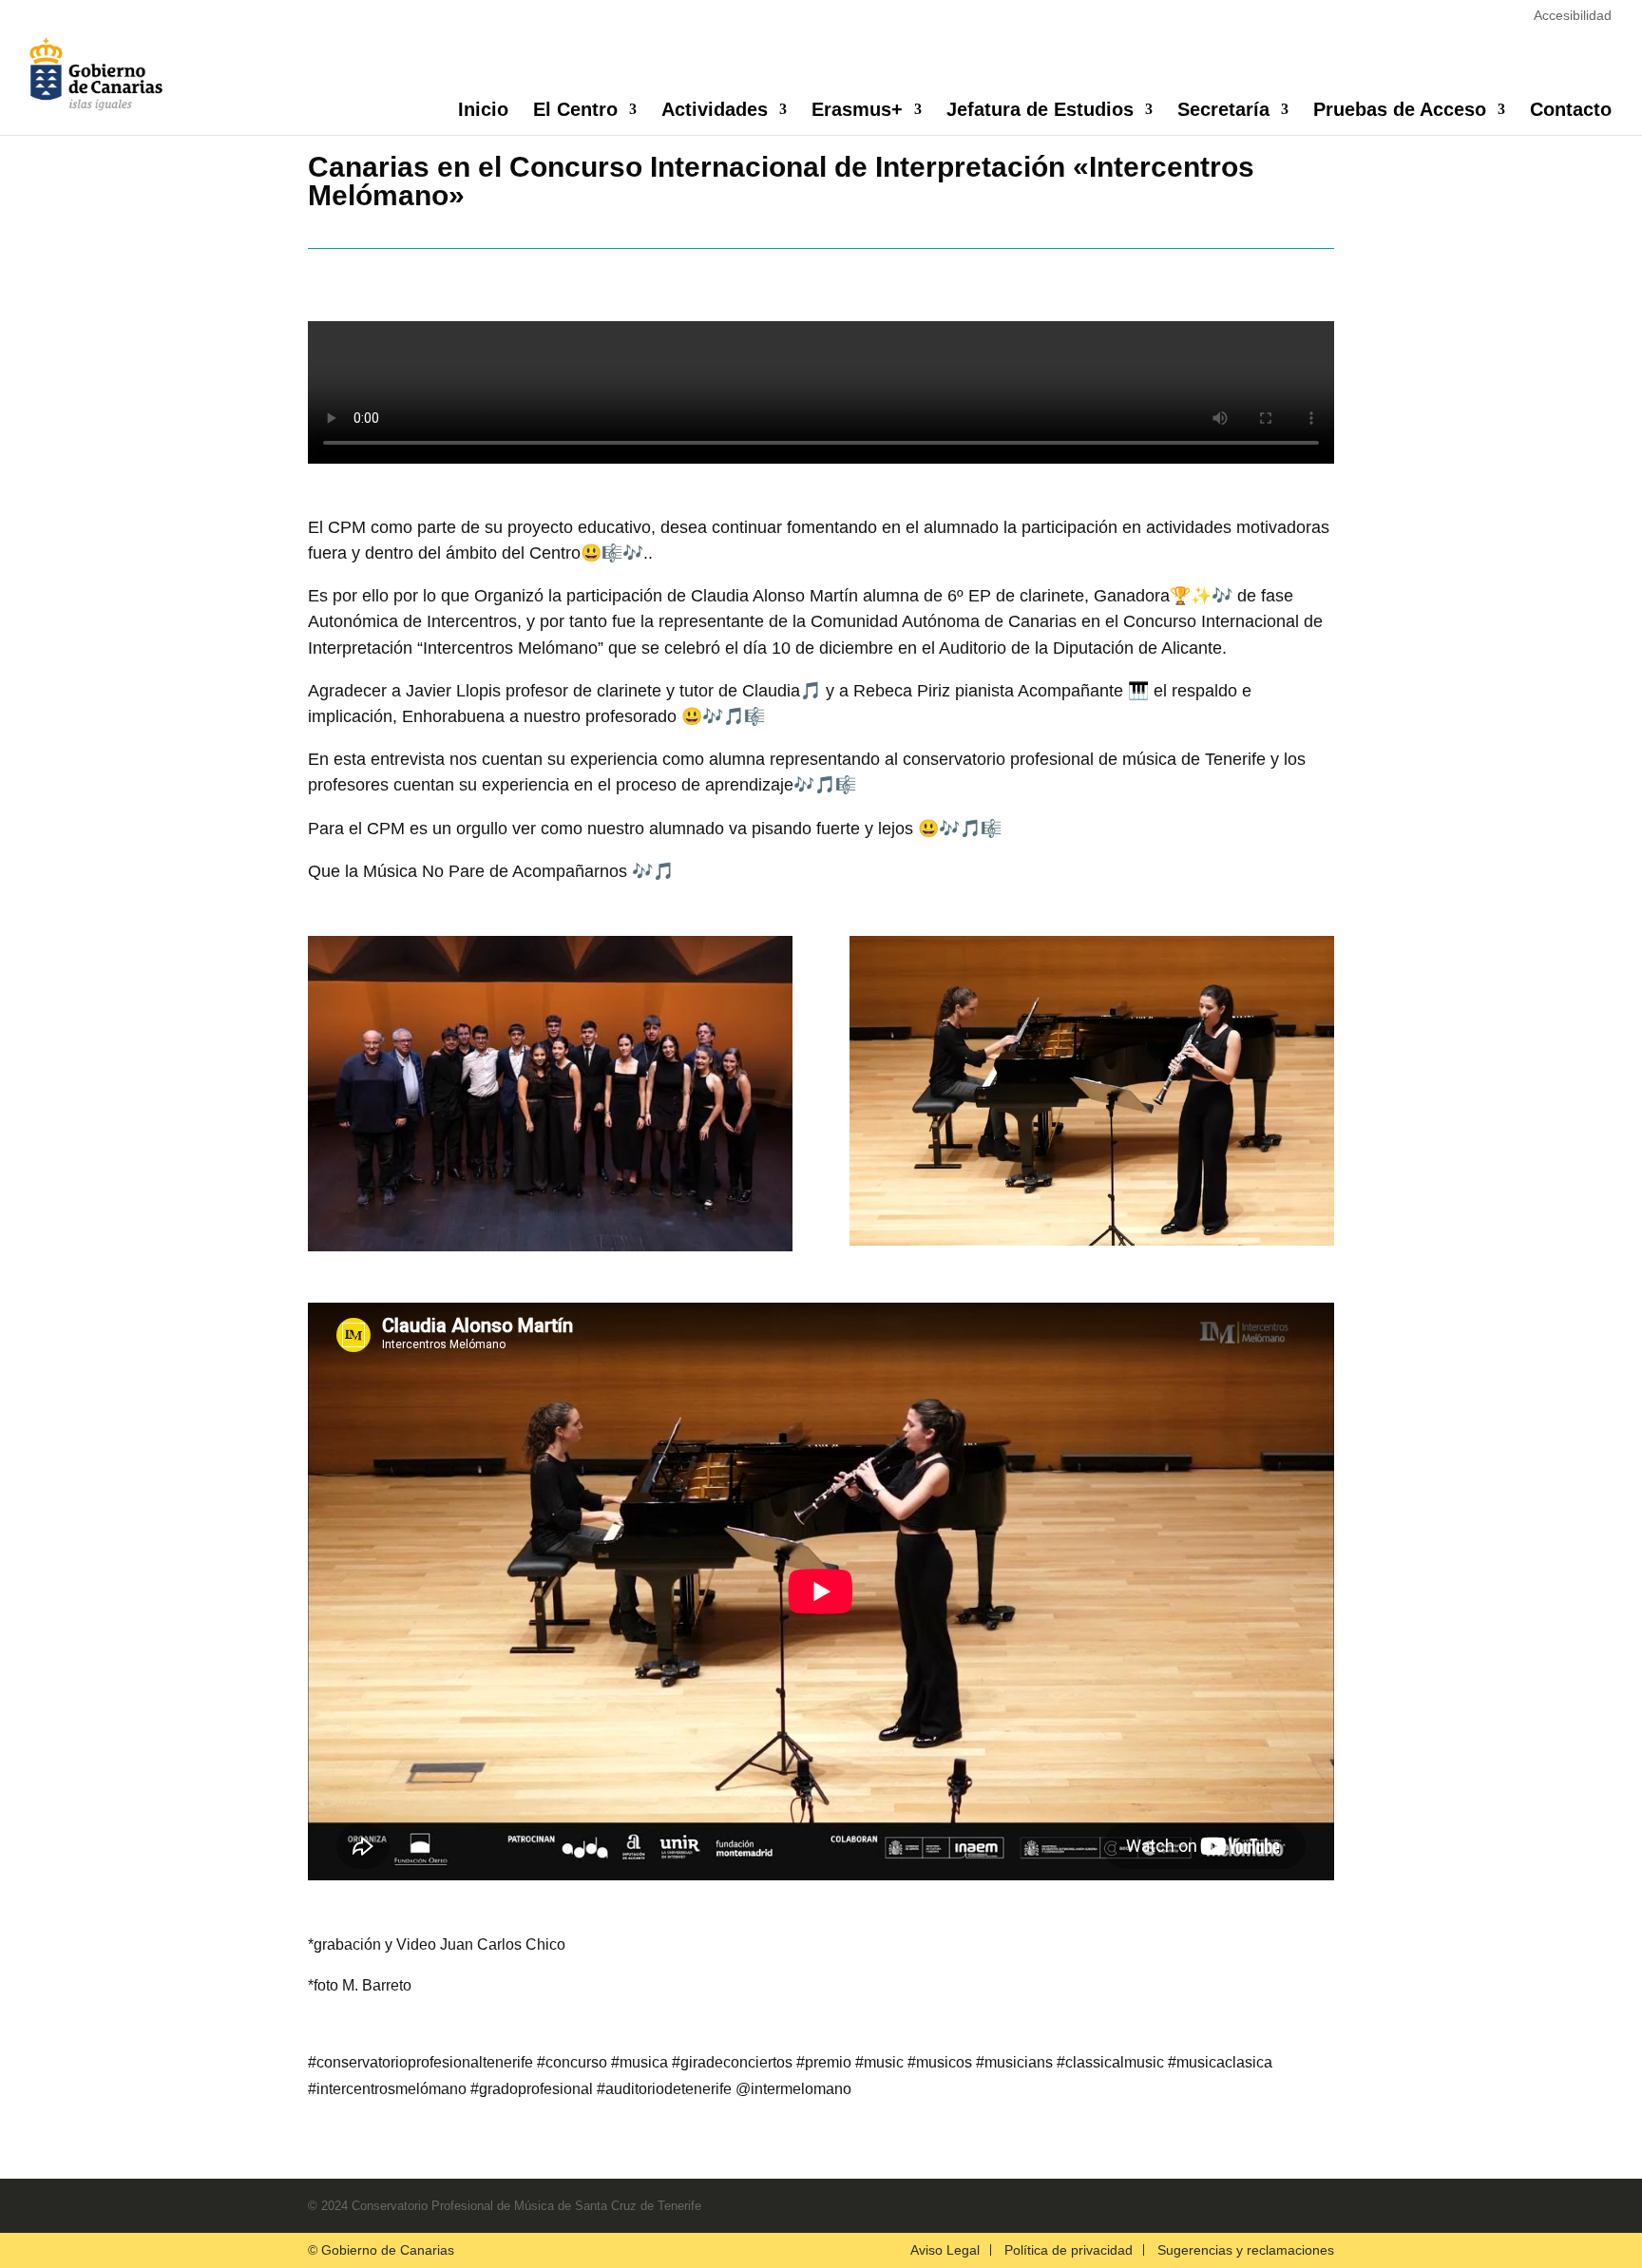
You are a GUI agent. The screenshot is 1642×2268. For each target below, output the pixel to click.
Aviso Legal (945, 2250)
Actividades (715, 111)
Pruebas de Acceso (1400, 111)
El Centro (575, 111)
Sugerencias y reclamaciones (1246, 2250)
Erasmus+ (857, 111)
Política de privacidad (1069, 2250)
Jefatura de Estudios (1040, 111)
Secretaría (1223, 111)
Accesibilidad (1573, 15)
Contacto (1571, 111)
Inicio (483, 111)
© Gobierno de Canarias (381, 2250)
